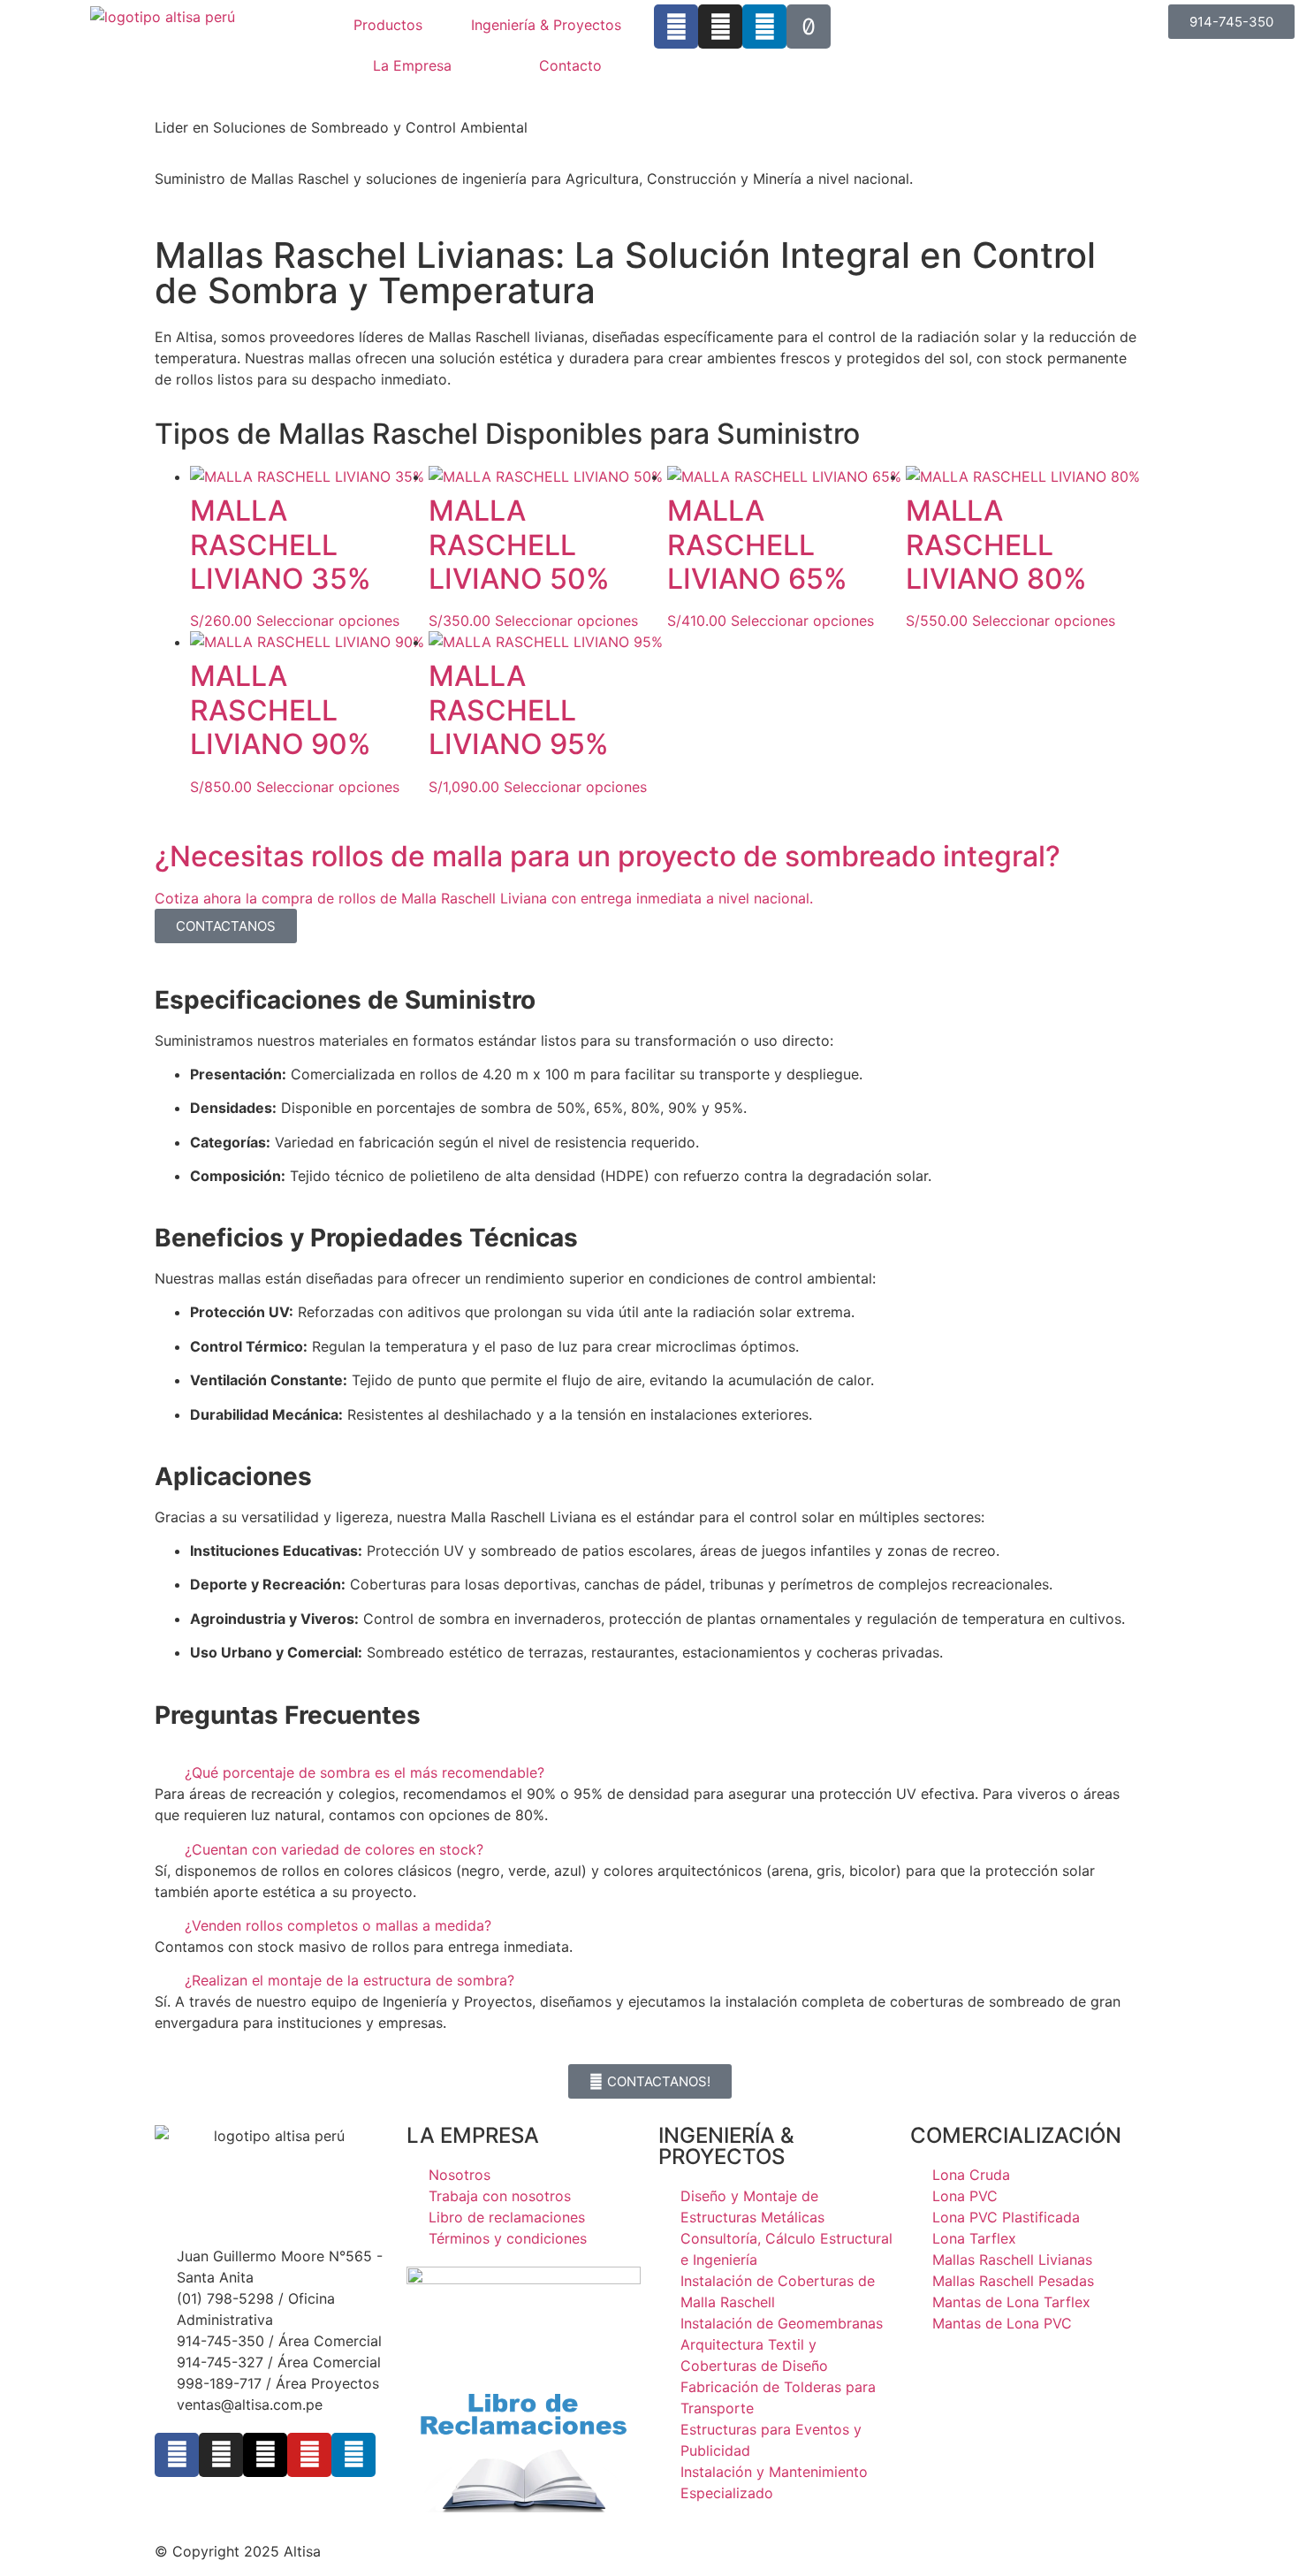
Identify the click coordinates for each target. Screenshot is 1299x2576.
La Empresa (412, 65)
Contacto (570, 65)
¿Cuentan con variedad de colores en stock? (334, 1849)
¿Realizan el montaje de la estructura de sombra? (349, 1980)
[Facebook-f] (177, 2455)
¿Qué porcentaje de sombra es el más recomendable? (365, 1772)
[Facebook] (676, 27)
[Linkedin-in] (353, 2455)
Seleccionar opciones (328, 621)
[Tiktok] (809, 27)
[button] (649, 1772)
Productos (388, 25)
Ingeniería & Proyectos (546, 25)
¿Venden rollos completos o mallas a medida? (338, 1925)
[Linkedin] (764, 27)
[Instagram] (720, 27)
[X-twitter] (265, 2455)
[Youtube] (309, 2455)
